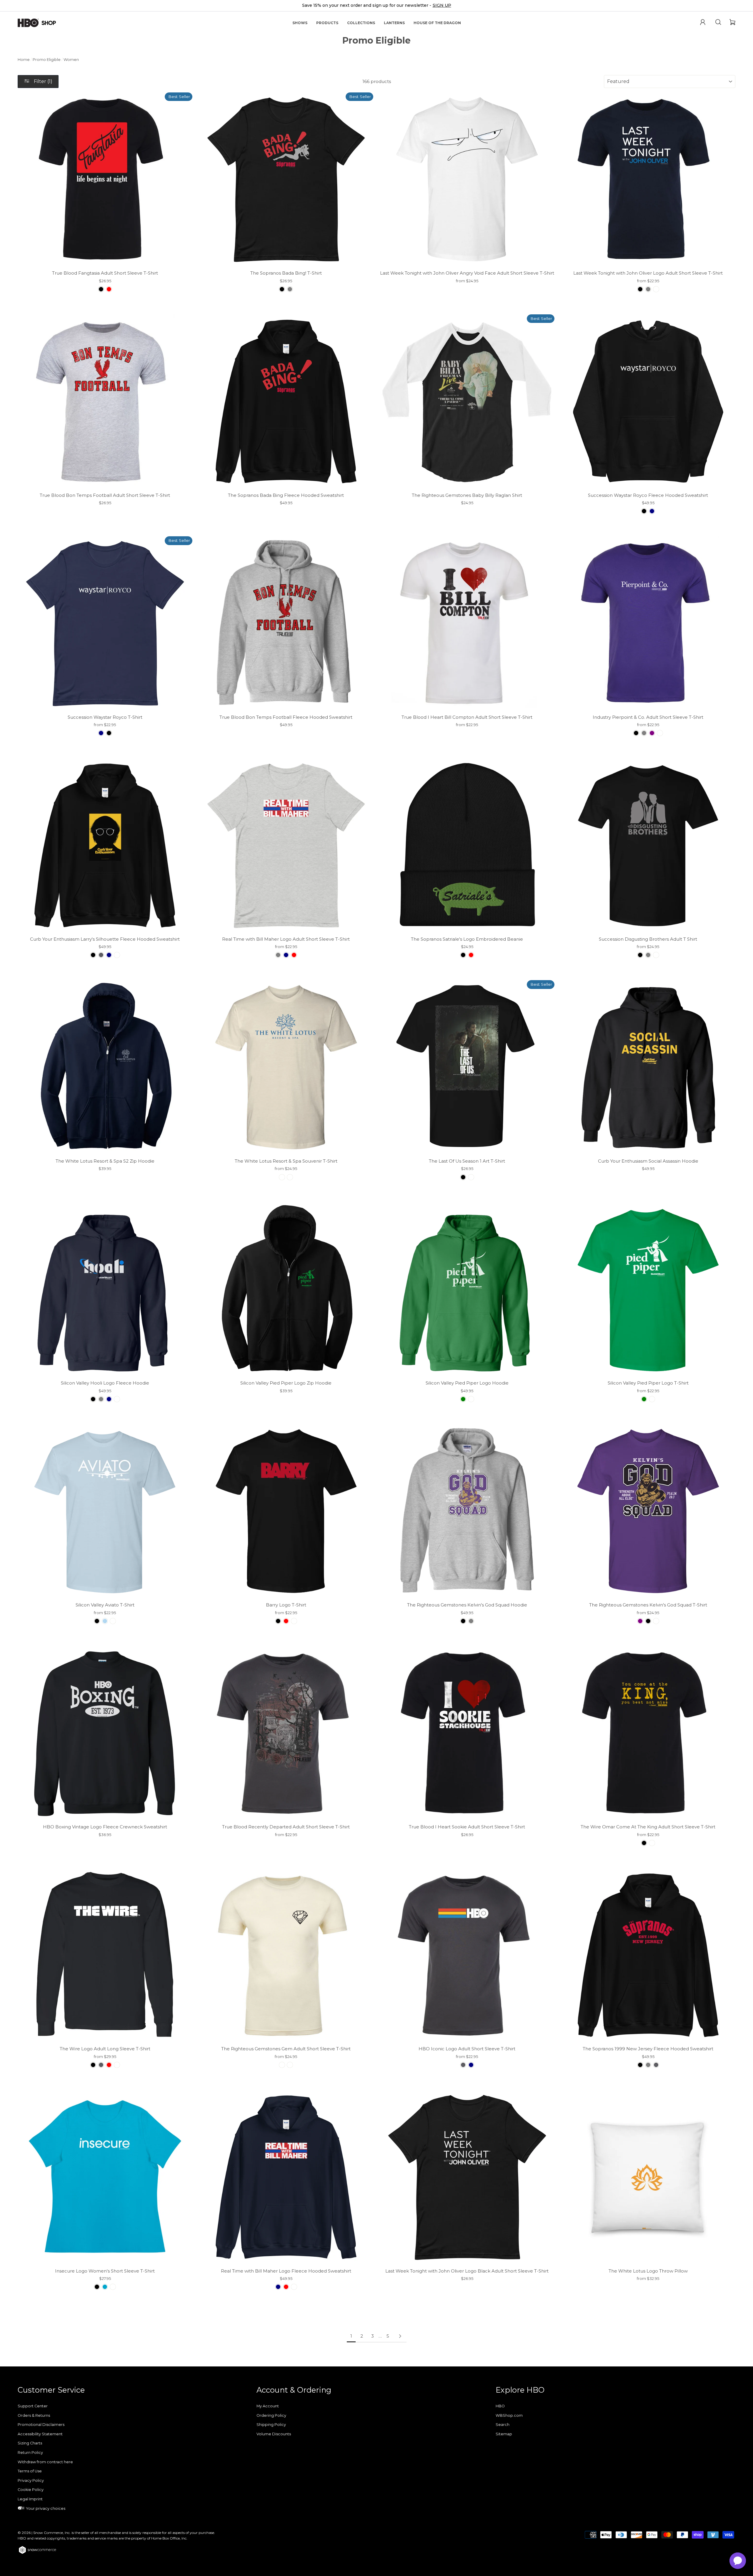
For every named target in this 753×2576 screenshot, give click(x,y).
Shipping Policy (271, 2425)
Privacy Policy (31, 2480)
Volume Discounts (274, 2434)
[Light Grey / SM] (648, 955)
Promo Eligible (47, 60)
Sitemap (504, 2434)
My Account (268, 2406)
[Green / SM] (463, 1399)
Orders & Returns (34, 2415)
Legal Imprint (30, 2499)
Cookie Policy (31, 2490)
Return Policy (30, 2453)
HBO (500, 2406)
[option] (376, 6)
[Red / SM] (109, 289)
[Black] (463, 955)
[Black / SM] (101, 289)
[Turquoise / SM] (105, 2287)
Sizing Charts (30, 2443)
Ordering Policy (271, 2415)
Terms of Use (30, 2471)
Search (503, 2425)
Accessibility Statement (40, 2434)
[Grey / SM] (290, 289)
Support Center (33, 2406)
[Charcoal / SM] (101, 955)
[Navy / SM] (652, 511)
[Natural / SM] (290, 1177)
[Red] (471, 955)
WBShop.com (509, 2415)
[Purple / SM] (652, 733)
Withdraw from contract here (45, 2462)
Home (24, 60)
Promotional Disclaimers (41, 2425)
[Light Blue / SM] (105, 1621)
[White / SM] (656, 289)
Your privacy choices (45, 2508)
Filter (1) (43, 81)
